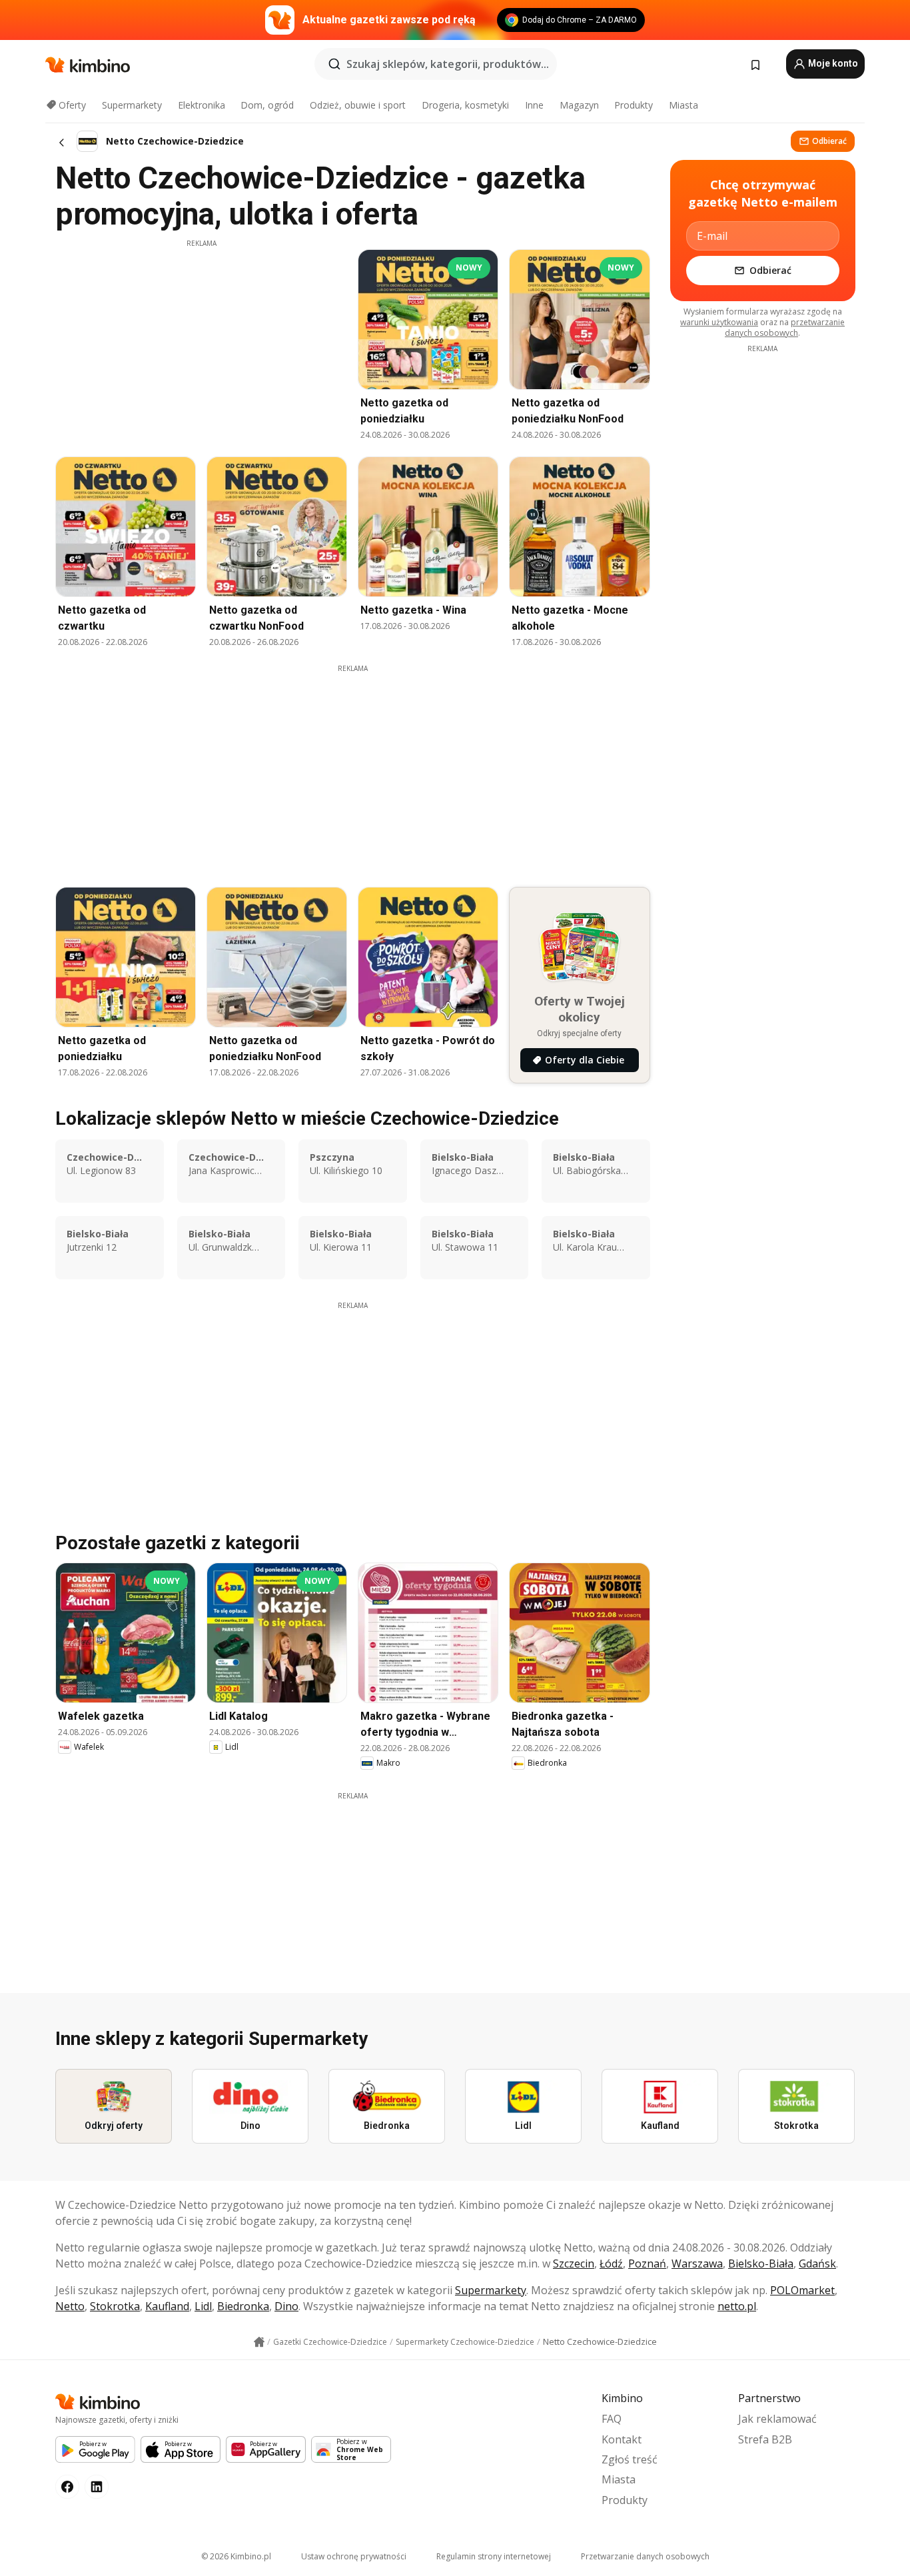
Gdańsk (817, 2263)
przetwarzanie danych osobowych (785, 327)
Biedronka (243, 2306)
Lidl (203, 2306)
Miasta (683, 105)
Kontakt (622, 2439)
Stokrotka (115, 2306)
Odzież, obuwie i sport (358, 105)
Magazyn (579, 105)
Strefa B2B (765, 2439)
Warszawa (697, 2263)
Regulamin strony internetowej (494, 2556)
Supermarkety (132, 105)
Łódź (611, 2263)
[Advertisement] (201, 342)
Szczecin (574, 2263)
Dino (286, 2306)
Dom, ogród (267, 105)
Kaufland (167, 2306)
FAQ (612, 2419)
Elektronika (202, 105)
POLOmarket (802, 2290)
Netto (70, 2306)
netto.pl (737, 2306)
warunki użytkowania (719, 322)
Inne (534, 105)
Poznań (647, 2263)
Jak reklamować (777, 2419)
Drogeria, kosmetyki (465, 105)
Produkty (634, 105)
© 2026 (236, 2556)
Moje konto (832, 63)
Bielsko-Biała (761, 2263)
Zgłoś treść (630, 2459)
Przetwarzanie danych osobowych (645, 2556)
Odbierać (829, 141)
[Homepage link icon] (259, 2342)
